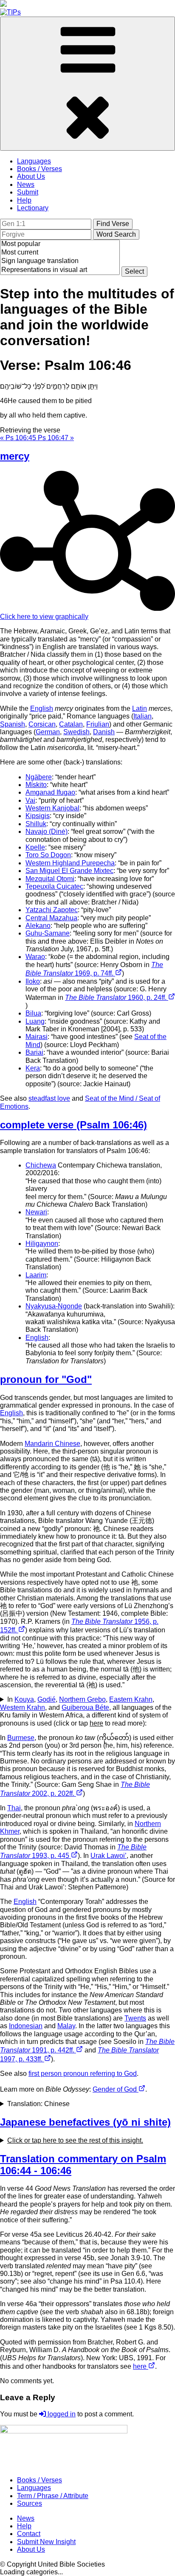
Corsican (42, 724)
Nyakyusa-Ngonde (54, 1306)
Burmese (21, 1738)
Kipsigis (38, 816)
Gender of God (116, 2089)
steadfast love (49, 1098)
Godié (47, 1699)
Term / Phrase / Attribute (53, 2496)
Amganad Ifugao (50, 792)
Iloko (33, 981)
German (48, 732)
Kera (33, 1068)
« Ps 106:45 (19, 438)
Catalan (71, 724)
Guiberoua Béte (85, 1707)
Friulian (98, 724)
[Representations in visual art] (60, 270)
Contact (29, 2534)
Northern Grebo (82, 1699)
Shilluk (36, 824)
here (141, 2366)
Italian (143, 716)
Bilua (33, 1013)
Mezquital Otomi (50, 879)
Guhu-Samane (48, 933)
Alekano (38, 926)
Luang (35, 1021)
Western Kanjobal (52, 808)
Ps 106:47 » (56, 438)
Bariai (34, 1052)
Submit (28, 192)
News (26, 185)
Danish (104, 732)
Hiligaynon (42, 1244)
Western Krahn (23, 1707)
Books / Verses (40, 169)
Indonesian (26, 2026)
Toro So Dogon (48, 855)
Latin (140, 708)
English (42, 708)
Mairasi (37, 1037)
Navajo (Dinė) (47, 831)
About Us (31, 176)
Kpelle (35, 847)
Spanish (13, 724)
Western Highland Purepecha (70, 863)
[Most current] (60, 253)
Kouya (24, 1699)
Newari (36, 1212)
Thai (14, 1808)
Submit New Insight (46, 2542)
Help (24, 200)
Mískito (36, 785)
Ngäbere (39, 777)
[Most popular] (60, 244)
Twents (135, 2018)
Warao (35, 957)
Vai (30, 800)
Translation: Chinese (38, 2104)
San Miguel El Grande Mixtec (69, 871)
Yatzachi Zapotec (52, 910)
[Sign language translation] (60, 261)
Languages (34, 161)
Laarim (36, 1275)
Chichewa (41, 1165)
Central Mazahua (51, 918)
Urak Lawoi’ (109, 1856)
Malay (66, 2026)
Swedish (76, 732)
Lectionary (33, 208)
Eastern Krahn (131, 1699)
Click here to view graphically (44, 617)
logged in (61, 2414)
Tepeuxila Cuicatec (54, 886)
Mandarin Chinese (52, 1444)
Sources (30, 2503)
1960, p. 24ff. (117, 997)
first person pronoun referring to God (83, 2074)
